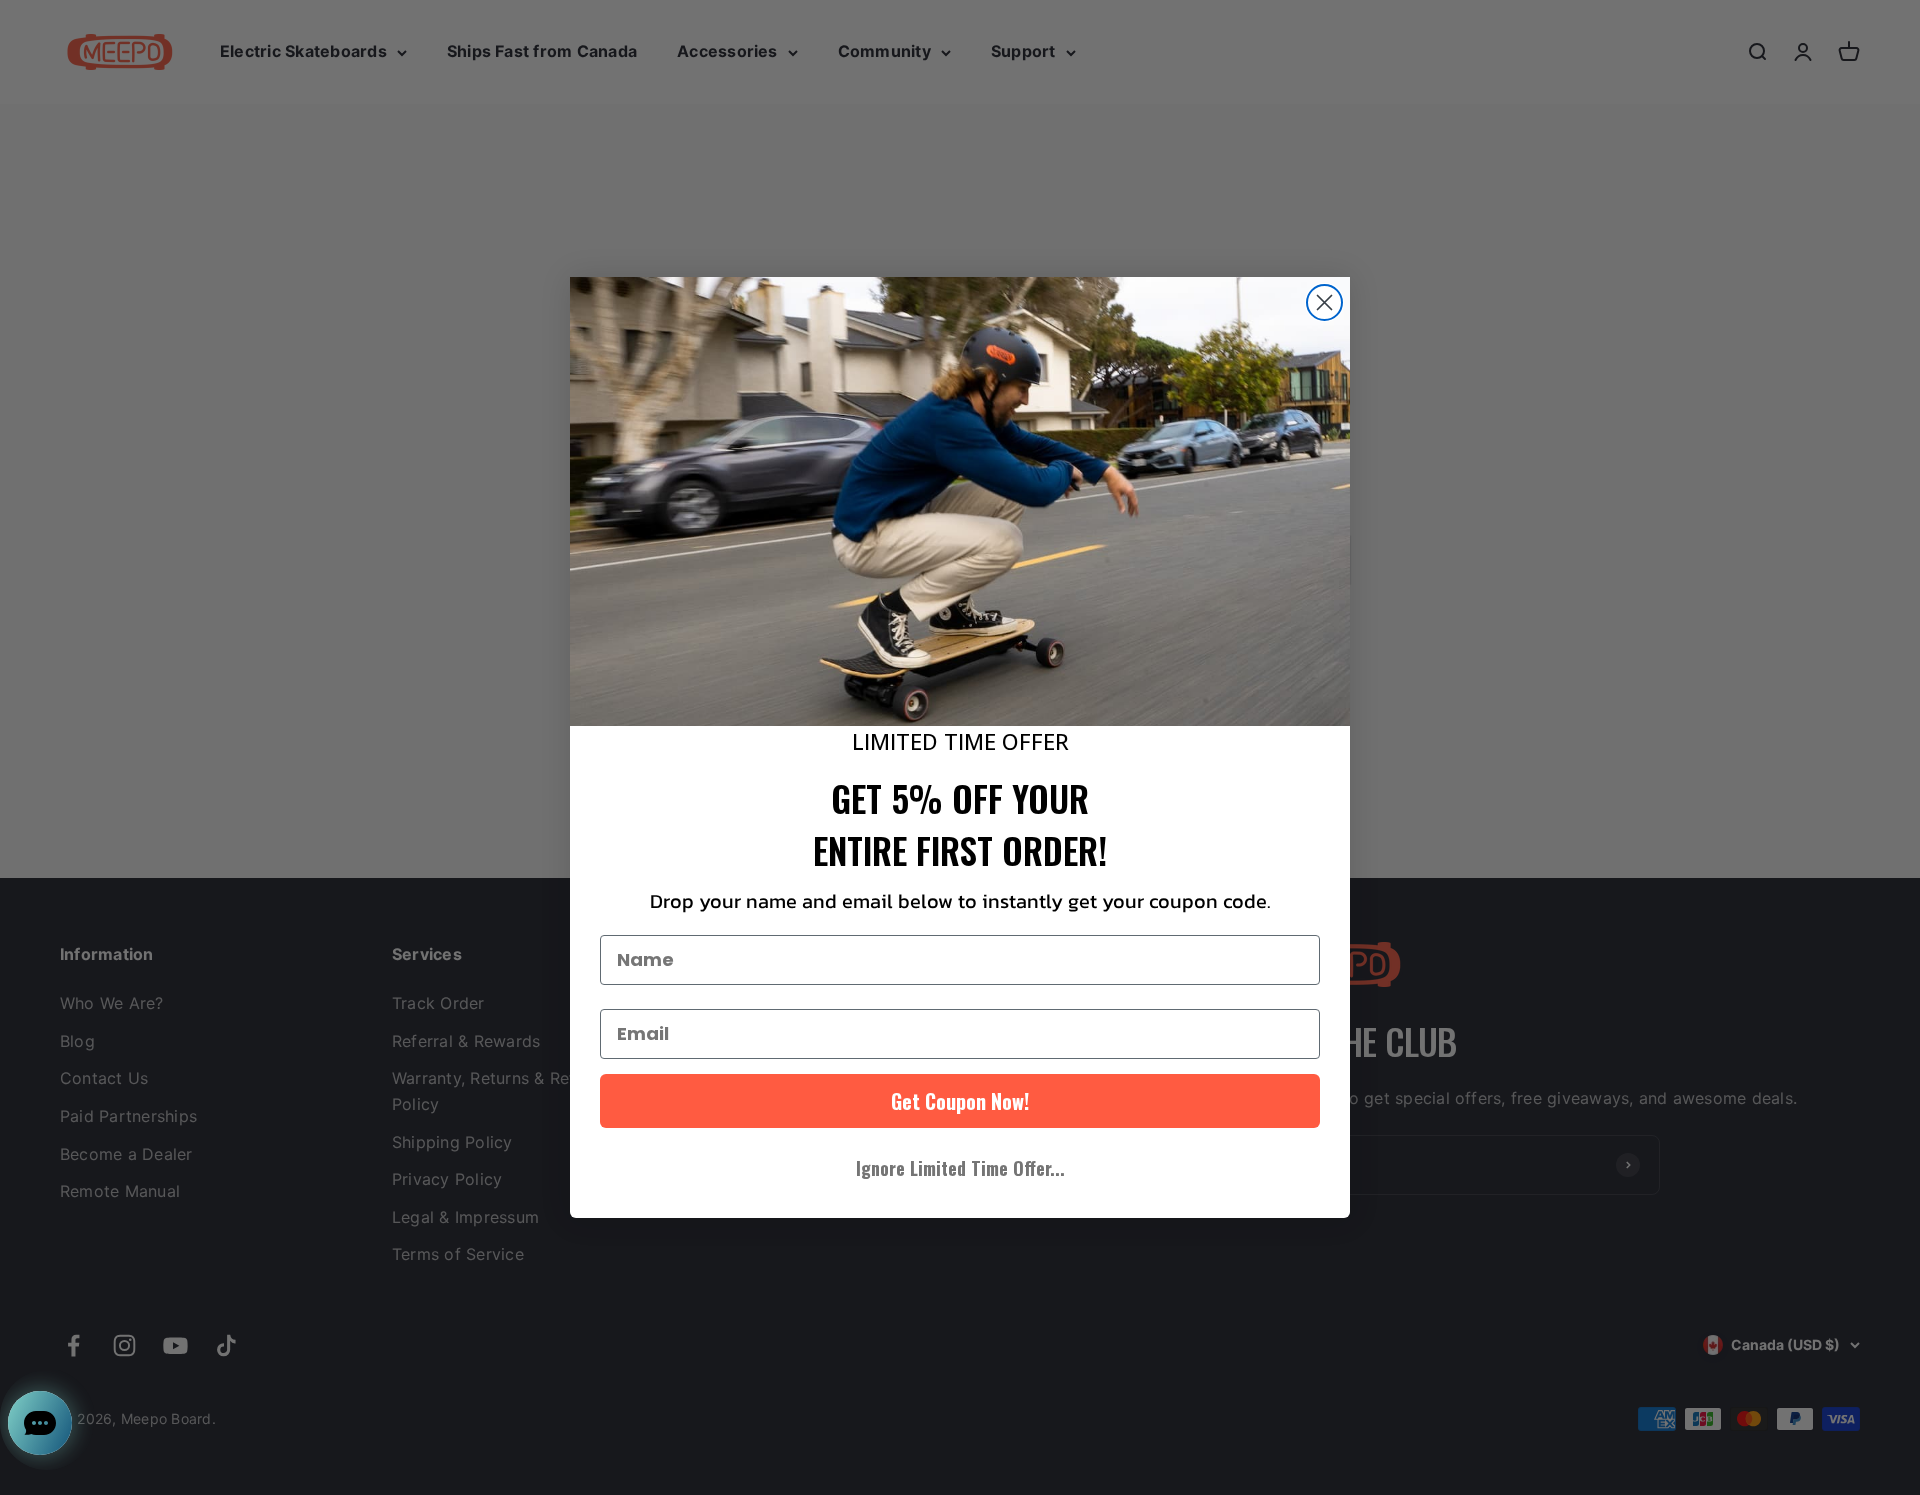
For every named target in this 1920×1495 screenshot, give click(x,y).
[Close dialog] (1324, 302)
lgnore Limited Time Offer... (960, 1168)
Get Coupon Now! (960, 1101)
